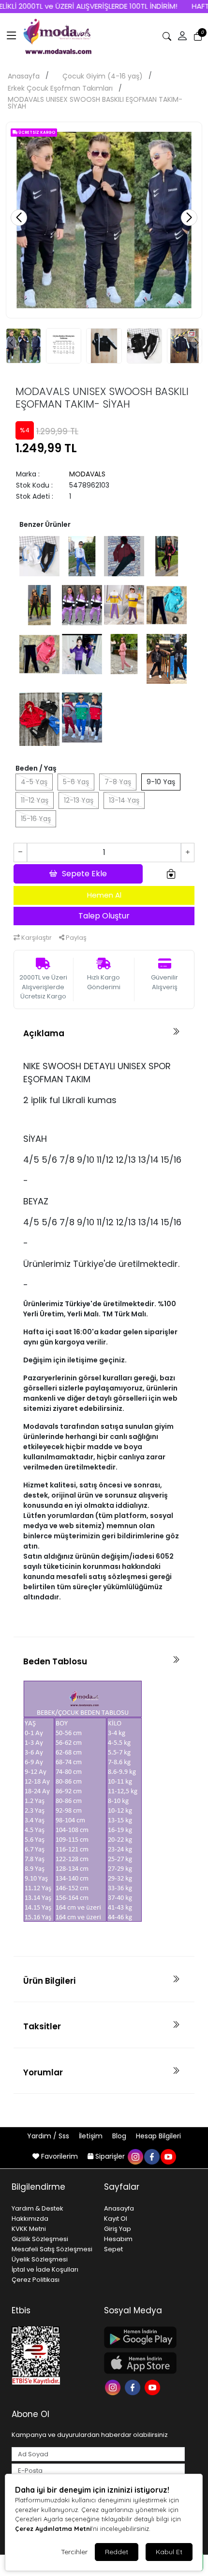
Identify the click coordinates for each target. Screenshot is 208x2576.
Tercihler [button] (74, 2552)
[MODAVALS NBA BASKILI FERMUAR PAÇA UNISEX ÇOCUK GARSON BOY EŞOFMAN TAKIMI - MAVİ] (82, 555)
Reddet (117, 2552)
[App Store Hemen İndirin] (144, 2363)
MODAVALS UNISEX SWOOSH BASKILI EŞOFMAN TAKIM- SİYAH (95, 103)
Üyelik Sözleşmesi (40, 2259)
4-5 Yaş (34, 782)
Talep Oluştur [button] (104, 916)
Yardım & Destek (37, 2208)
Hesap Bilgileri (158, 2136)
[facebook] (151, 2156)
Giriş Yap (118, 2229)
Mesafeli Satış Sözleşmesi (52, 2249)
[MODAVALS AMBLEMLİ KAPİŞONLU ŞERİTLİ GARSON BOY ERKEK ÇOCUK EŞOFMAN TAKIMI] (39, 719)
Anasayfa (24, 76)
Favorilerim (59, 2156)
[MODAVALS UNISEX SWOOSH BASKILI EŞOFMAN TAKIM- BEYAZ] (39, 555)
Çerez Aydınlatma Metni (53, 2529)
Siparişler (110, 2156)
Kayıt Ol (116, 2219)
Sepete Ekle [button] (84, 874)
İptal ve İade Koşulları (45, 2269)
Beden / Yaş (36, 768)
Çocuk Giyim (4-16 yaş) (103, 76)
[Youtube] (154, 2387)
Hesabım (118, 2239)
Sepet (113, 2249)
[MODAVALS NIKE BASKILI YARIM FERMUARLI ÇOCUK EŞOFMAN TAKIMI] (82, 604)
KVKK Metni (29, 2229)
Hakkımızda (30, 2219)
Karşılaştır (36, 938)
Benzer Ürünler (45, 524)
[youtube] (168, 2156)
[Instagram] (114, 2387)
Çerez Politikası (36, 2280)
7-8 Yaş (118, 782)
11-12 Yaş (35, 800)
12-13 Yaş (79, 800)
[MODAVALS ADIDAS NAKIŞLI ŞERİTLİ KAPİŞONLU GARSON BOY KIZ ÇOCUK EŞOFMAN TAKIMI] (167, 555)
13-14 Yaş (124, 800)
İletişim (92, 2136)
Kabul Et (169, 2552)
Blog (120, 2136)
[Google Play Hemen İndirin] (144, 2337)
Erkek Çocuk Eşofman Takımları (60, 88)
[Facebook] (134, 2387)
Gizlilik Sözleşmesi (40, 2239)
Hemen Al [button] (104, 895)
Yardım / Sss (49, 2136)
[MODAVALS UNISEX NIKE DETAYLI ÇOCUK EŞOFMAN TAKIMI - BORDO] (124, 555)
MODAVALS (87, 474)
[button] (12, 36)
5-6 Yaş (76, 782)
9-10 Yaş (161, 782)
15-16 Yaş (36, 819)
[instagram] (135, 2156)
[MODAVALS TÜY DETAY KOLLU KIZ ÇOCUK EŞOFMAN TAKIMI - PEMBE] (124, 653)
